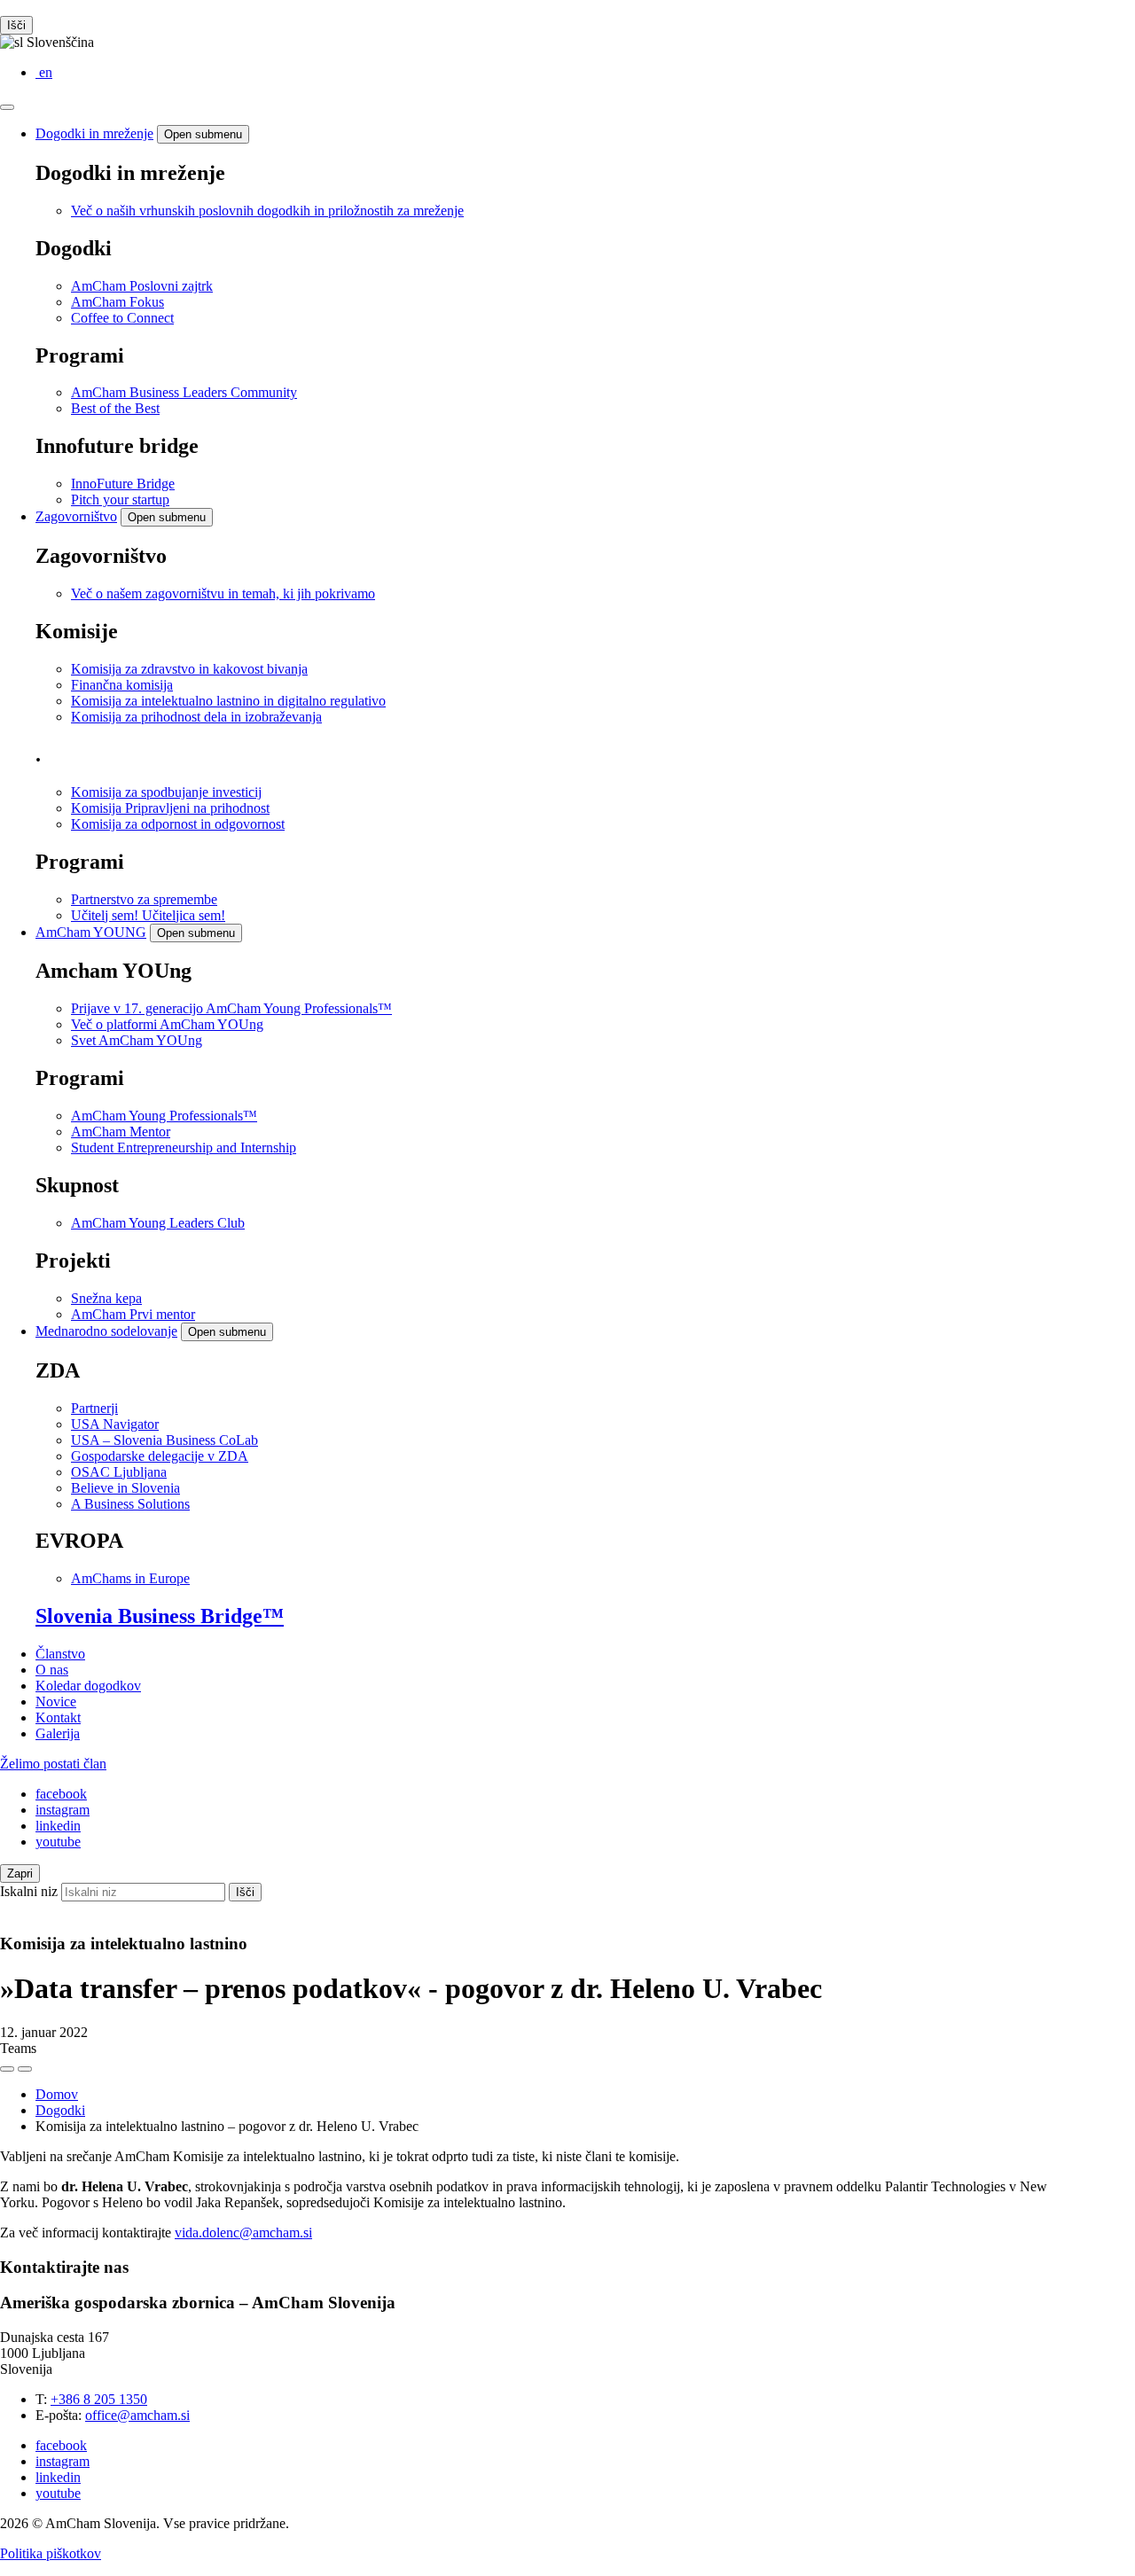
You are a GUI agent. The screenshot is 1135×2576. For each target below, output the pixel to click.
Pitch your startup (120, 500)
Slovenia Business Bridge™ (160, 1616)
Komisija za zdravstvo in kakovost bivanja (189, 669)
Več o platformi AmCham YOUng (167, 1024)
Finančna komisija (122, 685)
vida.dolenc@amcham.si (243, 2233)
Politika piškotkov (51, 2553)
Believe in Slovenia (125, 1488)
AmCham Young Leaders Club (158, 1223)
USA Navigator (115, 1424)
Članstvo (60, 1654)
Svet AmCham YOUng (137, 1040)
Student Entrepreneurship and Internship (184, 1147)
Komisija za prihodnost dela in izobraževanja (196, 717)
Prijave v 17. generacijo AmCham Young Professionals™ (231, 1008)
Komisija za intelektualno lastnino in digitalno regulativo (228, 701)
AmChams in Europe (130, 1578)
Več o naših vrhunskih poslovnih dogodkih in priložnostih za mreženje (267, 211)
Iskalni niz (29, 1891)
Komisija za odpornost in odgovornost (178, 824)
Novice (56, 1702)
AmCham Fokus (117, 302)
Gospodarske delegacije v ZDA (160, 1456)
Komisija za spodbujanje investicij (166, 792)
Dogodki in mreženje (94, 133)
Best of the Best (115, 408)
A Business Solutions (130, 1504)
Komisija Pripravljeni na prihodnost (170, 808)
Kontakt (58, 1717)
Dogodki (60, 2110)
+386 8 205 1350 (99, 2399)
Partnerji (94, 1408)
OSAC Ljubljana (119, 1472)
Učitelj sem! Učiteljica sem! (148, 915)
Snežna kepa (106, 1298)
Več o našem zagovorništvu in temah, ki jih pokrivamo (223, 593)
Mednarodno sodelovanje (106, 1331)
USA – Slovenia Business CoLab (164, 1440)
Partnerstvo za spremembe (144, 899)
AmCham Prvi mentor (133, 1314)
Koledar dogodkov (88, 1686)
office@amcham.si (137, 2415)
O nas (52, 1670)
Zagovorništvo (76, 516)
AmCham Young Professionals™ (164, 1116)
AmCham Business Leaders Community (184, 392)
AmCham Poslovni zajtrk (142, 286)
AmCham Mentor (121, 1132)
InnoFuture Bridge (123, 484)
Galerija (58, 1733)
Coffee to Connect (122, 318)
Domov (57, 2094)
